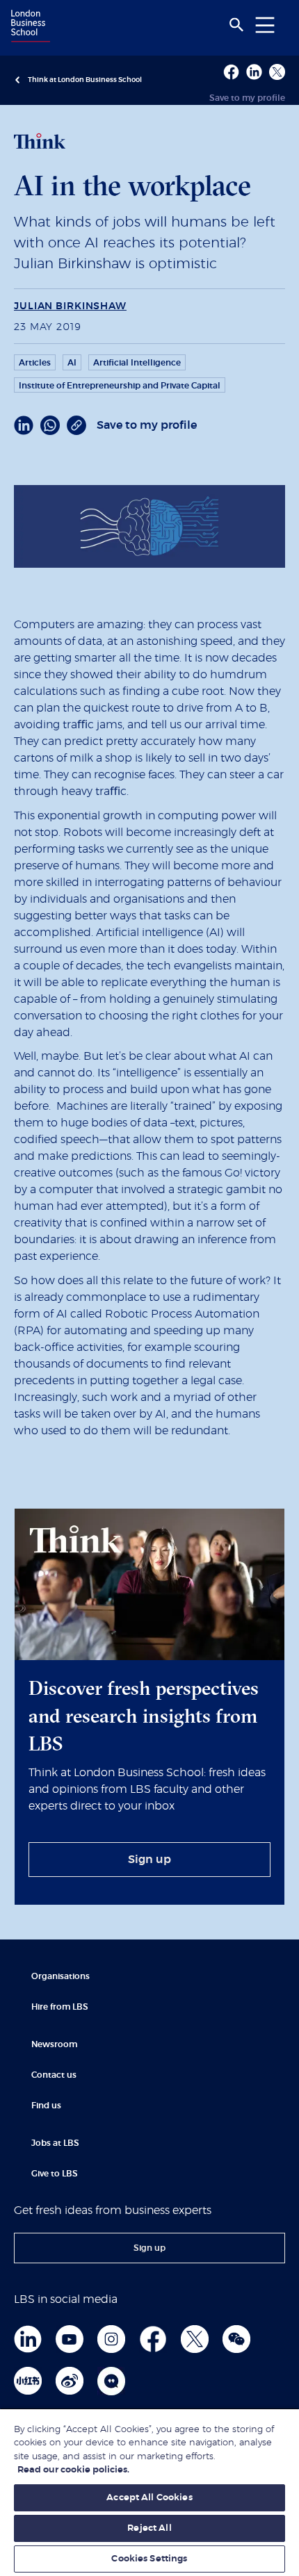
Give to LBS (55, 2174)
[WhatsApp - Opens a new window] (50, 425)
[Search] (236, 25)
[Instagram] (111, 2339)
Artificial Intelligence (137, 363)
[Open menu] (265, 25)
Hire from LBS (60, 2007)
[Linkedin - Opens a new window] (254, 72)
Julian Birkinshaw (70, 306)
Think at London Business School (85, 80)
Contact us (54, 2075)
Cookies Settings (149, 2559)
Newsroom (54, 2044)
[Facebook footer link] (153, 2339)
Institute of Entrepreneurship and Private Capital (120, 386)
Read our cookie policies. (73, 2470)
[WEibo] (70, 2381)
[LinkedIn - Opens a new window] (24, 425)
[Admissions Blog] (111, 2381)
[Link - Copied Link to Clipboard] (76, 425)
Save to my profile (247, 98)
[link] (149, 1860)
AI (72, 363)
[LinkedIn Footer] (28, 2339)
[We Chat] (236, 2339)
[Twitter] (195, 2339)
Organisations (60, 1976)
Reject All (149, 2528)
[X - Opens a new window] (277, 72)
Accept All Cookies (149, 2498)
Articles (35, 363)
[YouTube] (70, 2339)
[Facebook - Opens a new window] (231, 72)
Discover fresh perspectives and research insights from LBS (144, 1716)
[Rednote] (28, 2381)
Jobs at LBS (55, 2143)
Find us (46, 2106)
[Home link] (29, 27)
